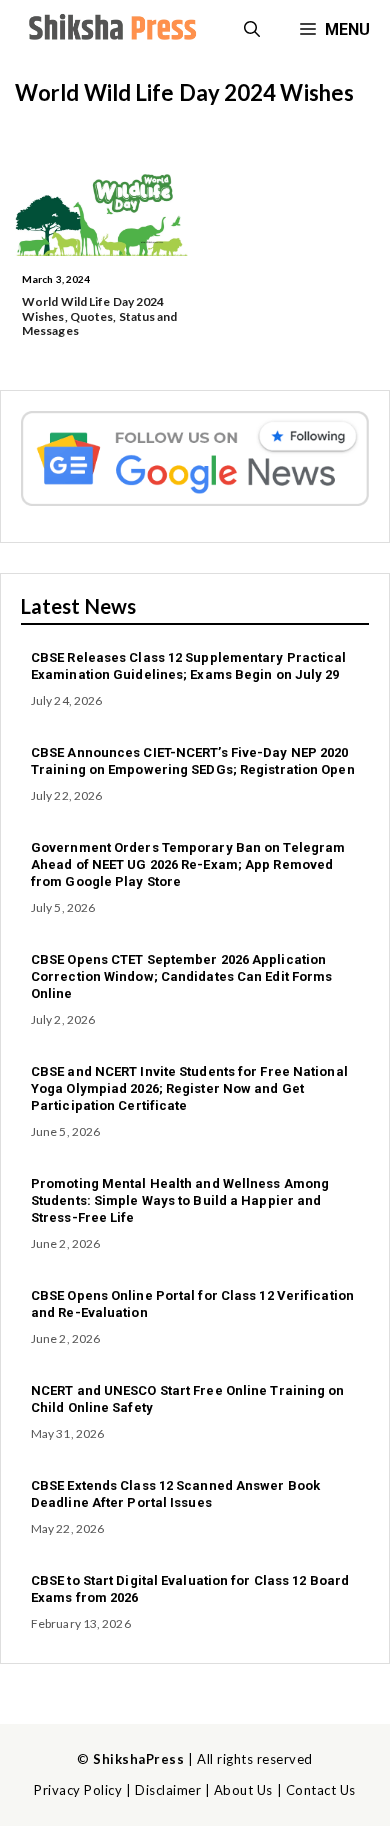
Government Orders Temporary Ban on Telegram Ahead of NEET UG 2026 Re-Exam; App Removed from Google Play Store (188, 864)
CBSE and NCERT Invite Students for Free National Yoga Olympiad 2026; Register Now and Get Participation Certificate (189, 1088)
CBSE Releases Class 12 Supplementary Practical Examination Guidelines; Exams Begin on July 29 (189, 666)
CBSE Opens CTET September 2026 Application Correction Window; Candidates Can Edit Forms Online (181, 976)
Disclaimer (168, 1790)
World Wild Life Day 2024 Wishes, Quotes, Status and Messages (100, 316)
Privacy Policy (78, 1790)
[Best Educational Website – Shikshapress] (110, 30)
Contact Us (321, 1790)
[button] (252, 30)
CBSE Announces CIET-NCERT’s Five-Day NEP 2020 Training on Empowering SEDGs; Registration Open (193, 761)
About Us (243, 1790)
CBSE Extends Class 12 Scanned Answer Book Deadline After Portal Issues (175, 1494)
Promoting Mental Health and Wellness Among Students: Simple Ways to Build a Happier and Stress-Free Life (180, 1200)
